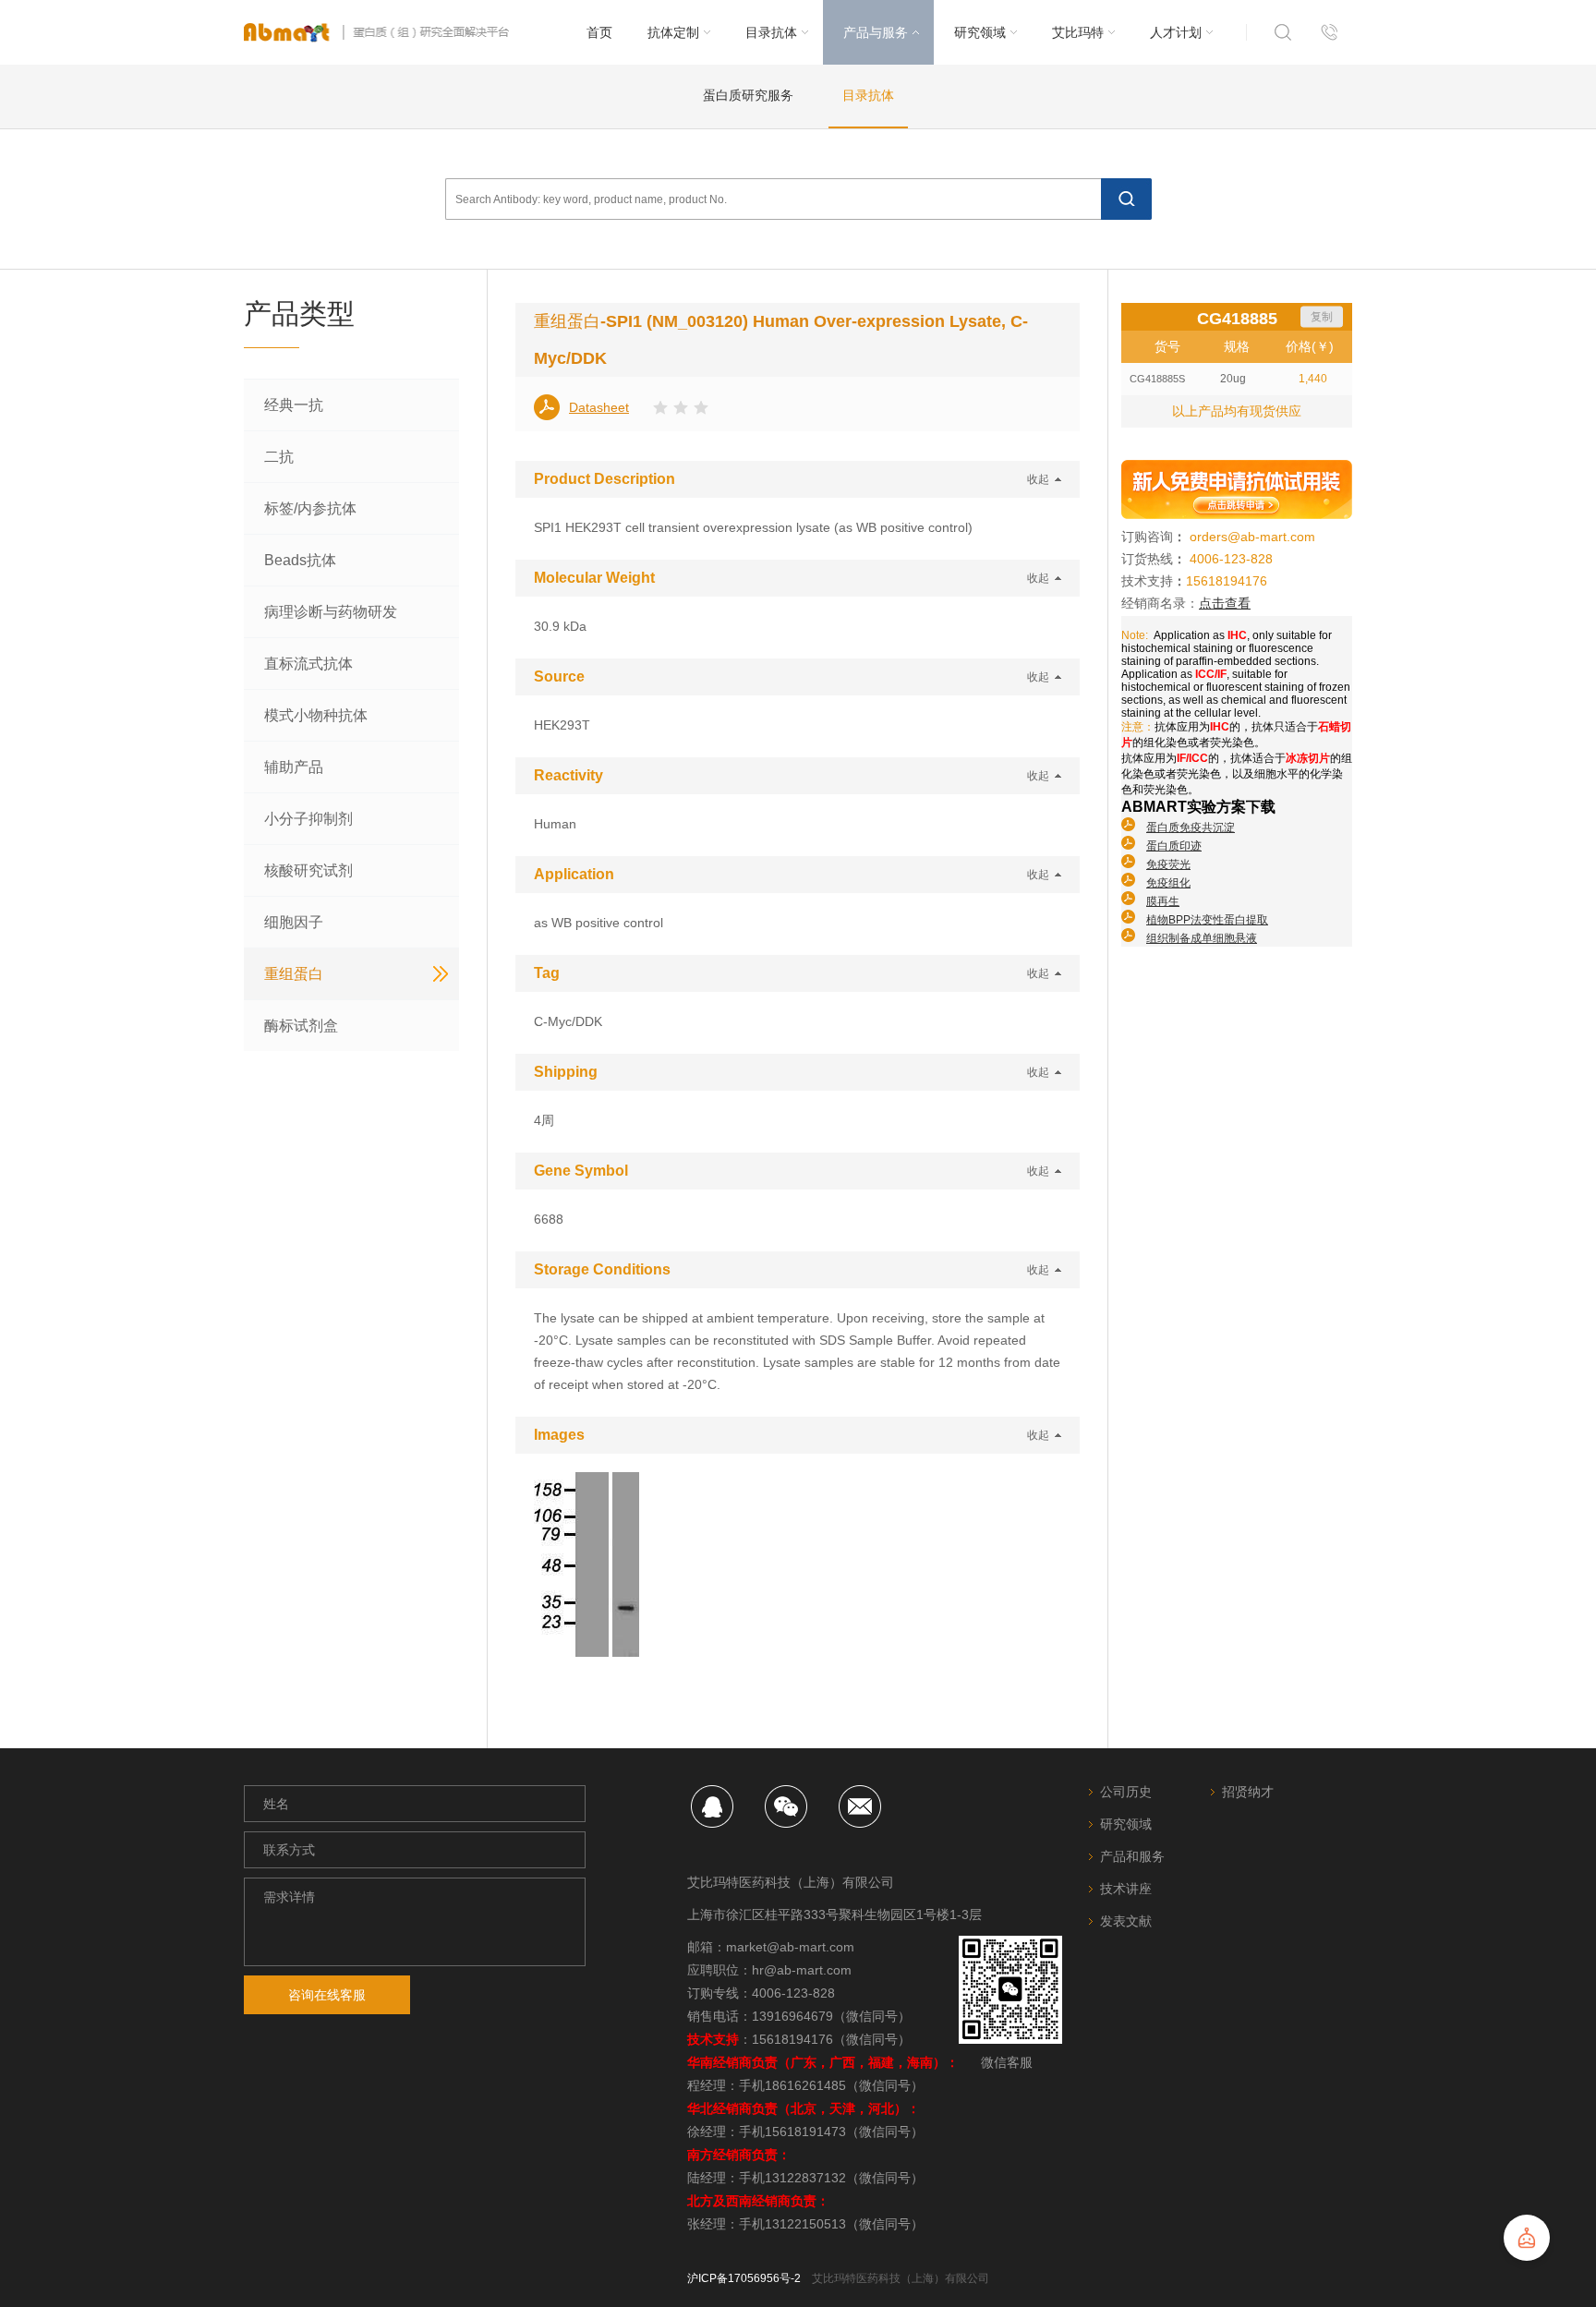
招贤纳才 (1248, 1792)
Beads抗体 (300, 560)
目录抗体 (868, 95)
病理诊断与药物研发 (331, 612)
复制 (1322, 317)
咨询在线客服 (327, 1995)
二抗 (279, 457)
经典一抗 (294, 405)
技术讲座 (1126, 1889)
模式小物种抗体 (316, 715)
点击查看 (1225, 603)
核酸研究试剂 (308, 870)
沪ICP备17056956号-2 (744, 2278)
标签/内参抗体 (310, 508)
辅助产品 (294, 767)
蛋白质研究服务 (748, 95)
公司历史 (1126, 1792)
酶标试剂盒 (301, 1026)
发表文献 (1126, 1921)
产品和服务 (1132, 1856)
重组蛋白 (294, 974)
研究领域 (1126, 1824)
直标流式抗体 (308, 664)
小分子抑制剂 (308, 819)
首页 (599, 32)
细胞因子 (294, 922)
